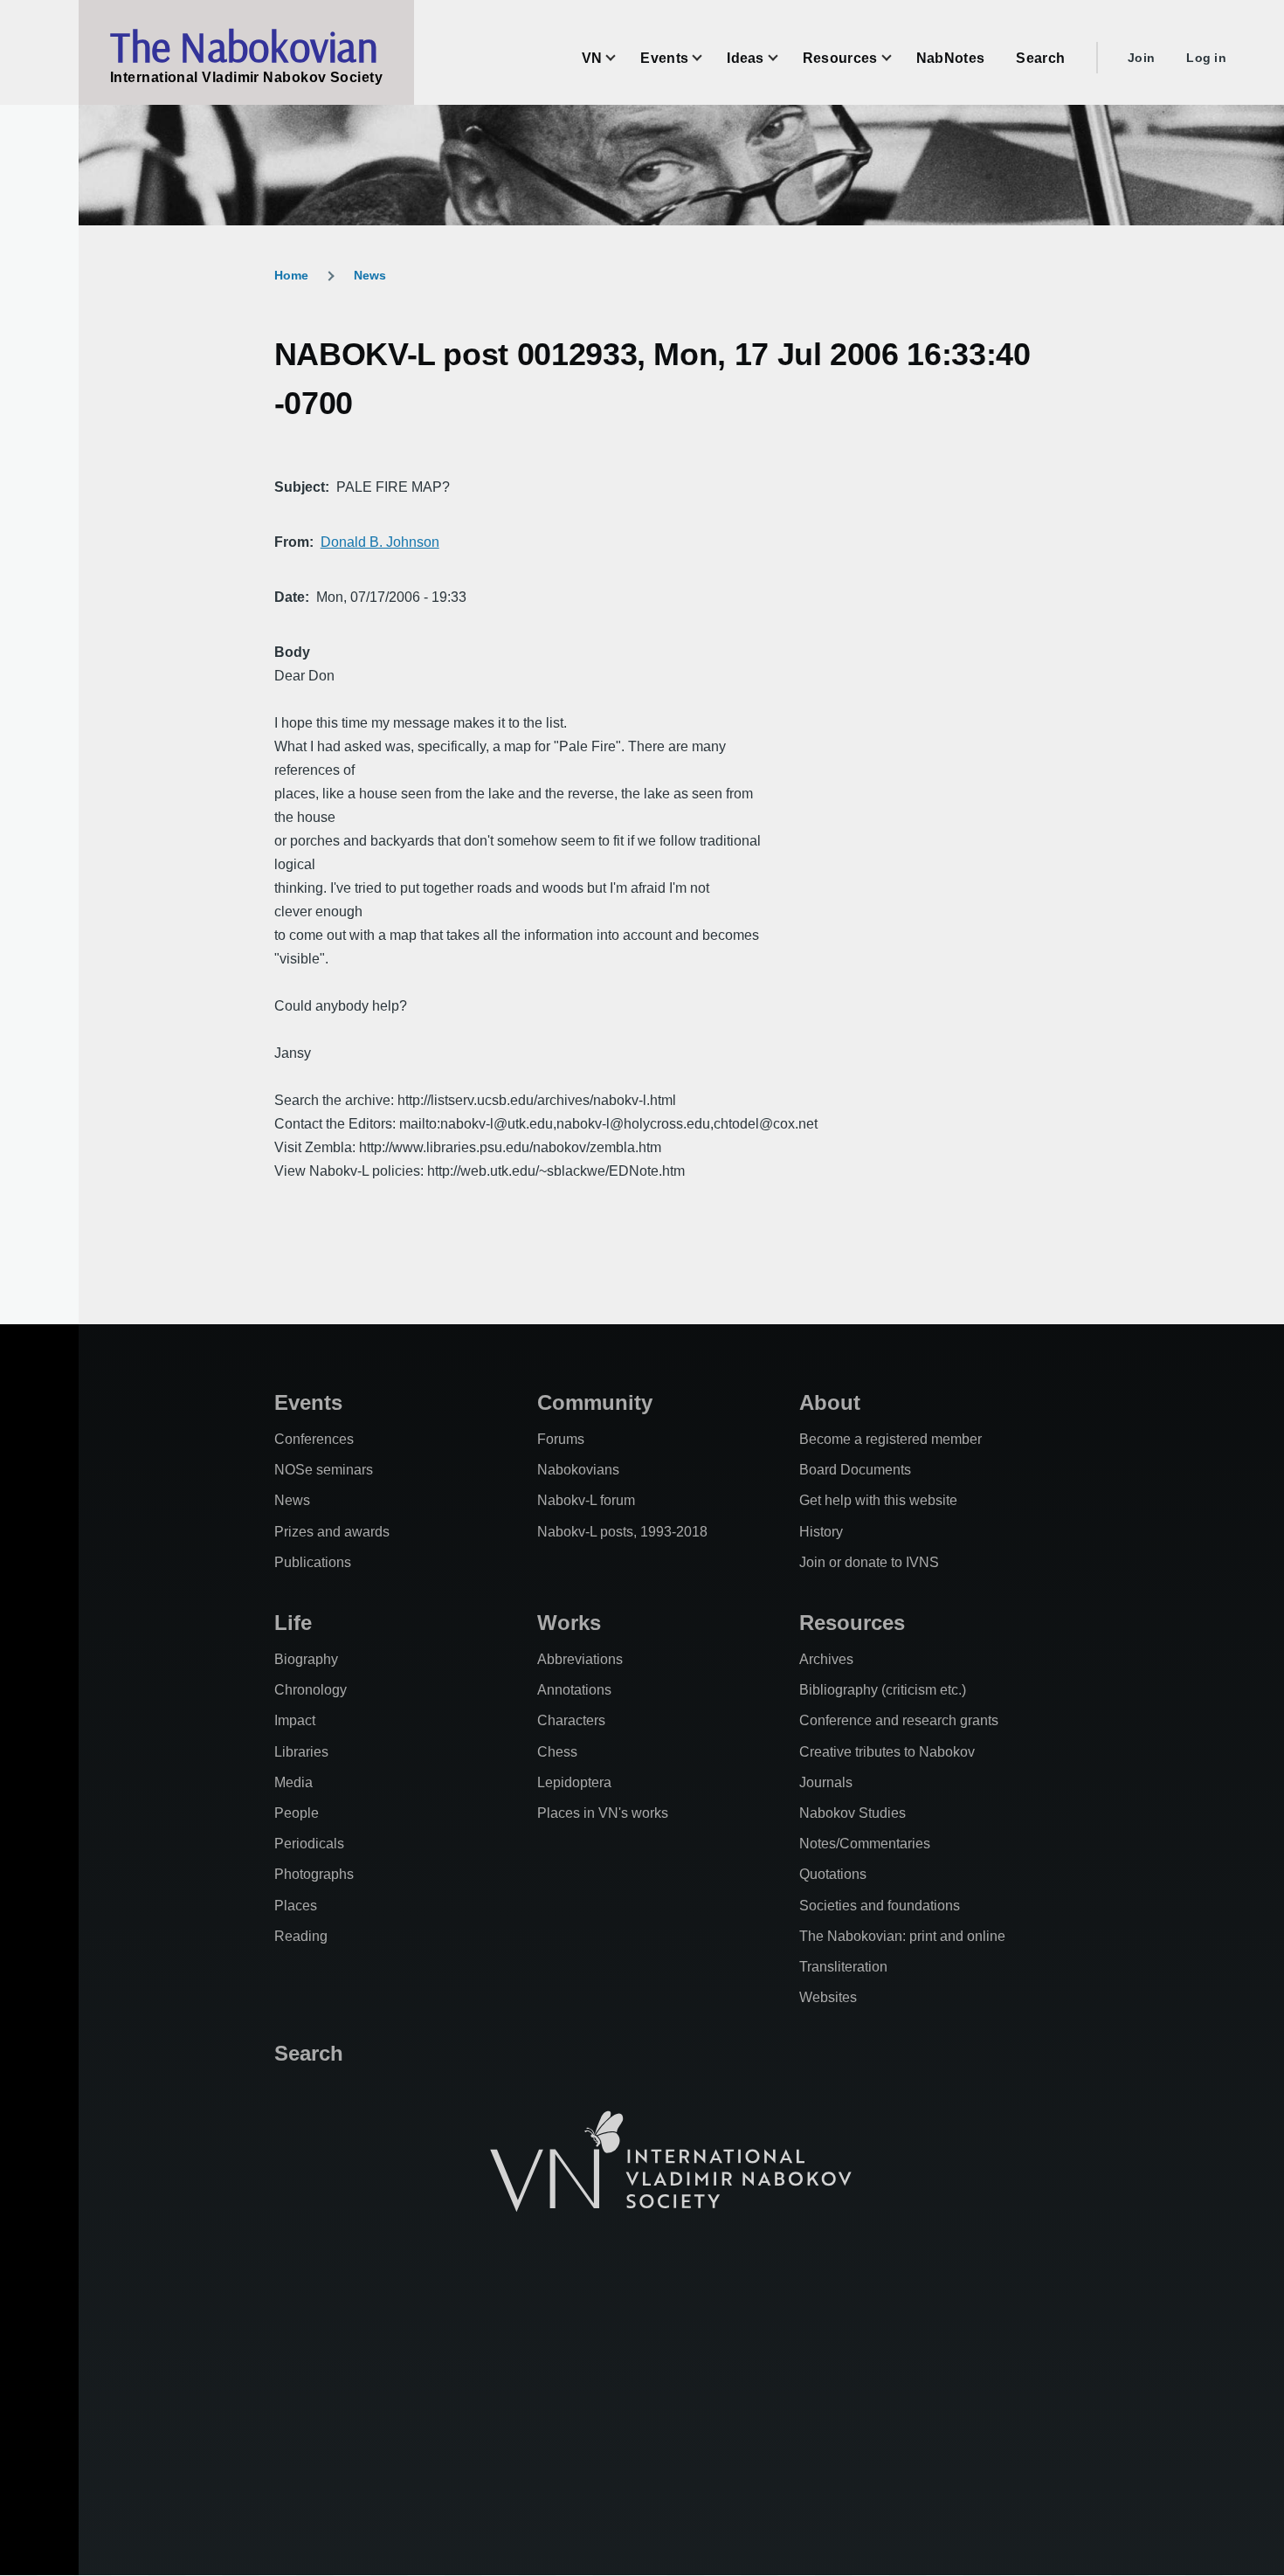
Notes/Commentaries (865, 1844)
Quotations (833, 1874)
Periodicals (309, 1844)
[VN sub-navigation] (621, 58)
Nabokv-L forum (586, 1500)
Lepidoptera (574, 1782)
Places (296, 1906)
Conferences (314, 1439)
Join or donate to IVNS (869, 1562)
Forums (561, 1439)
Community (595, 1402)
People (297, 1813)
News (370, 275)
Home (291, 275)
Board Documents (855, 1470)
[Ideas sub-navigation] (784, 58)
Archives (826, 1659)
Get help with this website (878, 1500)
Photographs (314, 1874)
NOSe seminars (324, 1470)
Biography (306, 1659)
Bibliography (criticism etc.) (883, 1690)
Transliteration (843, 1967)
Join (1141, 58)
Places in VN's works (603, 1813)
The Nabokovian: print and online (902, 1936)
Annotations (574, 1690)
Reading (301, 1936)
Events (308, 1402)
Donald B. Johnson (380, 542)
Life (293, 1623)
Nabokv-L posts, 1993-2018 (622, 1532)
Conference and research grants (899, 1720)
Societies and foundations (880, 1906)
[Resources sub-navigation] (897, 58)
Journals (826, 1782)
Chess (557, 1752)
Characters (571, 1720)
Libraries (301, 1752)
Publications (313, 1562)
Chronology (311, 1690)
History (821, 1532)
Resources (852, 1623)
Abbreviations (580, 1659)
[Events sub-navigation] (708, 58)
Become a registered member (891, 1439)
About (830, 1402)
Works (569, 1623)
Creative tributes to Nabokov (887, 1752)
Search (309, 2053)
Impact (295, 1720)
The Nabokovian (244, 46)
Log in (1206, 58)
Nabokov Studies (853, 1813)
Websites (828, 1997)
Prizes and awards (332, 1532)
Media (293, 1782)
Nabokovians (578, 1470)
